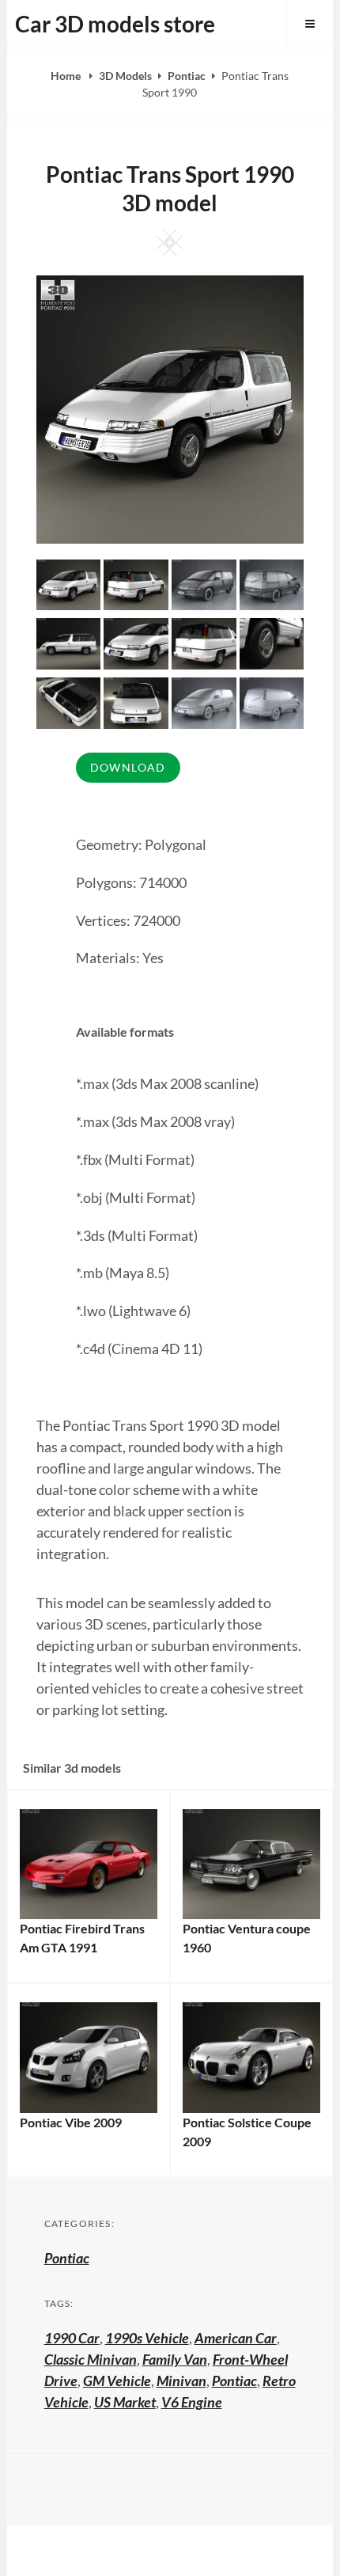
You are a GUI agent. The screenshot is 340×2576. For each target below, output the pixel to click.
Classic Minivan (91, 2359)
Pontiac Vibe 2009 (71, 2122)
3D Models (125, 76)
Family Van (175, 2359)
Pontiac (187, 76)
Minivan (181, 2381)
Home (67, 76)
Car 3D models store (115, 24)
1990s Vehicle (147, 2338)
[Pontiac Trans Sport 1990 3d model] (136, 583)
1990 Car (72, 2338)
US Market (125, 2402)
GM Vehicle (117, 2381)
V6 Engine (192, 2402)
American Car (236, 2338)
